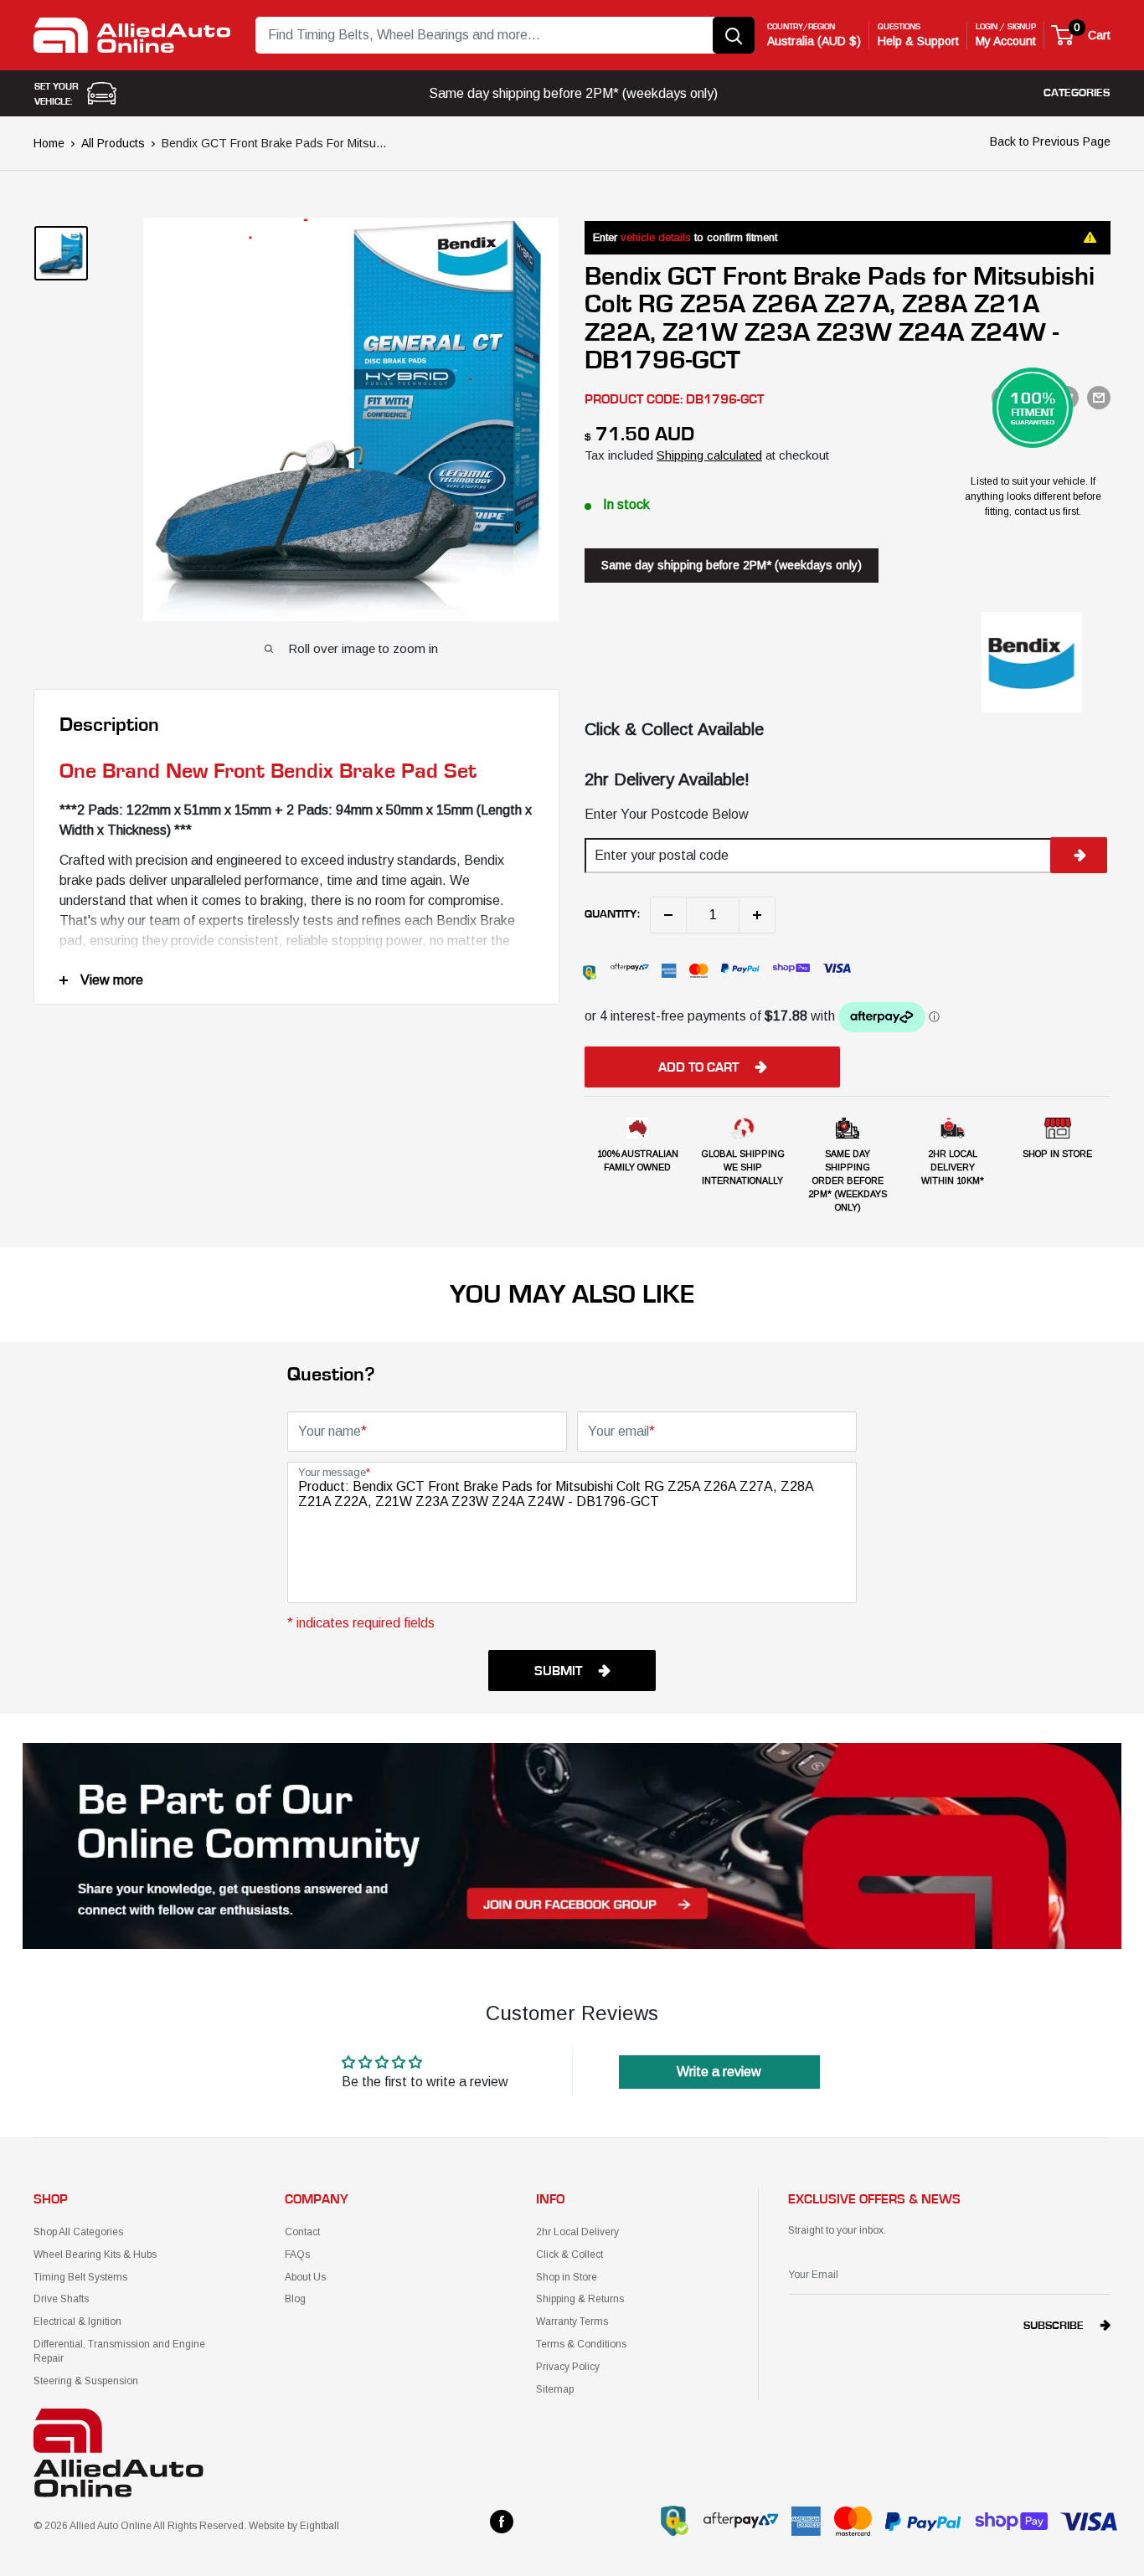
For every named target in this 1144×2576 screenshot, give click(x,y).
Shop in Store (567, 2277)
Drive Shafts (61, 2299)
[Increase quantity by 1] (757, 915)
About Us (305, 2277)
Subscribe (1054, 2326)
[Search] (734, 35)
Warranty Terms (572, 2321)
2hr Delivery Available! (667, 779)
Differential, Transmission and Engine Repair (119, 2351)
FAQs (297, 2255)
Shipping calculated (709, 455)
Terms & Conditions (581, 2344)
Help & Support (918, 41)
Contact (302, 2232)
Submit (558, 1671)
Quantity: (612, 914)
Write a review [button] (719, 2072)
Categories (1077, 93)
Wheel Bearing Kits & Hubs (95, 2255)
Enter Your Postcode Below (667, 814)
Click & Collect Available (674, 729)
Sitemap (555, 2389)
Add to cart (698, 1067)
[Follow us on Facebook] (502, 2522)
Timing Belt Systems (80, 2277)
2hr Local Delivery (577, 2232)
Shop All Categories (78, 2232)
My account (1006, 41)
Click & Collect (569, 2255)
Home (49, 143)
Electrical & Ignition (77, 2321)
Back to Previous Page (1050, 141)
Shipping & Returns (580, 2299)
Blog (295, 2299)
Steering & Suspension (86, 2381)
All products (113, 143)
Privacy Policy (568, 2367)
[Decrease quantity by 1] (668, 915)
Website (267, 2526)
